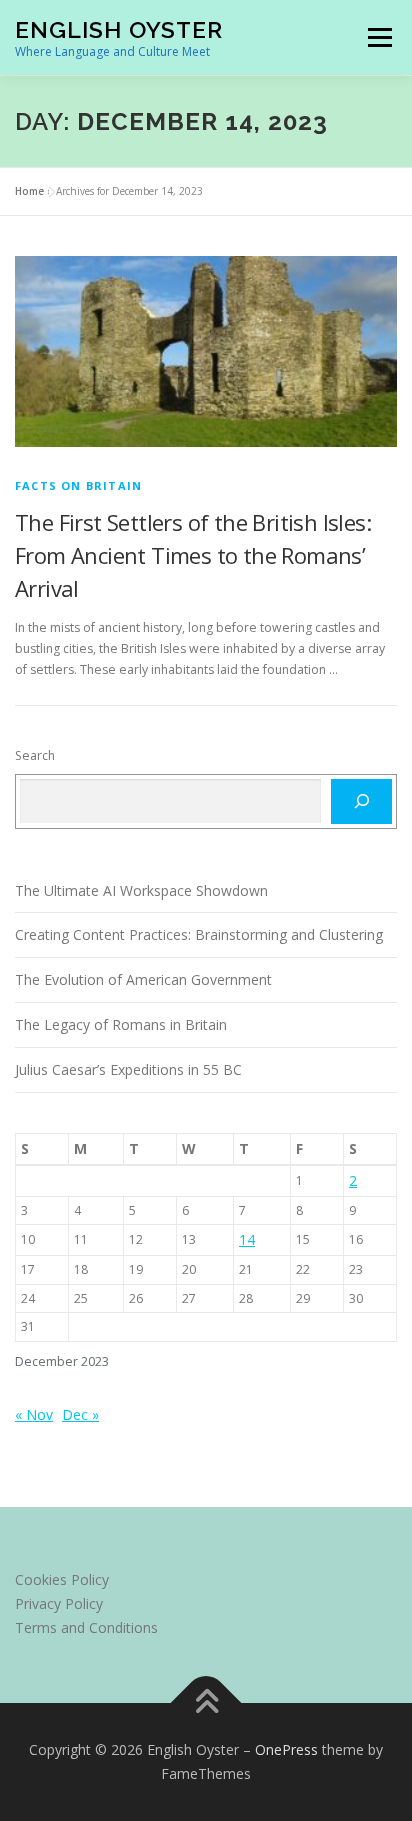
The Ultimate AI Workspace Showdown (141, 890)
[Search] (361, 801)
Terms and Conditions (86, 1627)
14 (247, 1239)
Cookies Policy (62, 1579)
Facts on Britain (78, 485)
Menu (378, 37)
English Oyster (119, 29)
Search (35, 755)
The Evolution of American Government (143, 979)
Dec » (80, 1414)
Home (29, 191)
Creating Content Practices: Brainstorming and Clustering (199, 934)
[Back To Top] (206, 1703)
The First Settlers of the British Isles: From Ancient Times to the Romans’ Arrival (193, 555)
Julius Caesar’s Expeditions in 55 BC (128, 1069)
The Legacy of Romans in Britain (121, 1024)
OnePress (286, 1749)
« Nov (34, 1414)
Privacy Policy (59, 1603)
